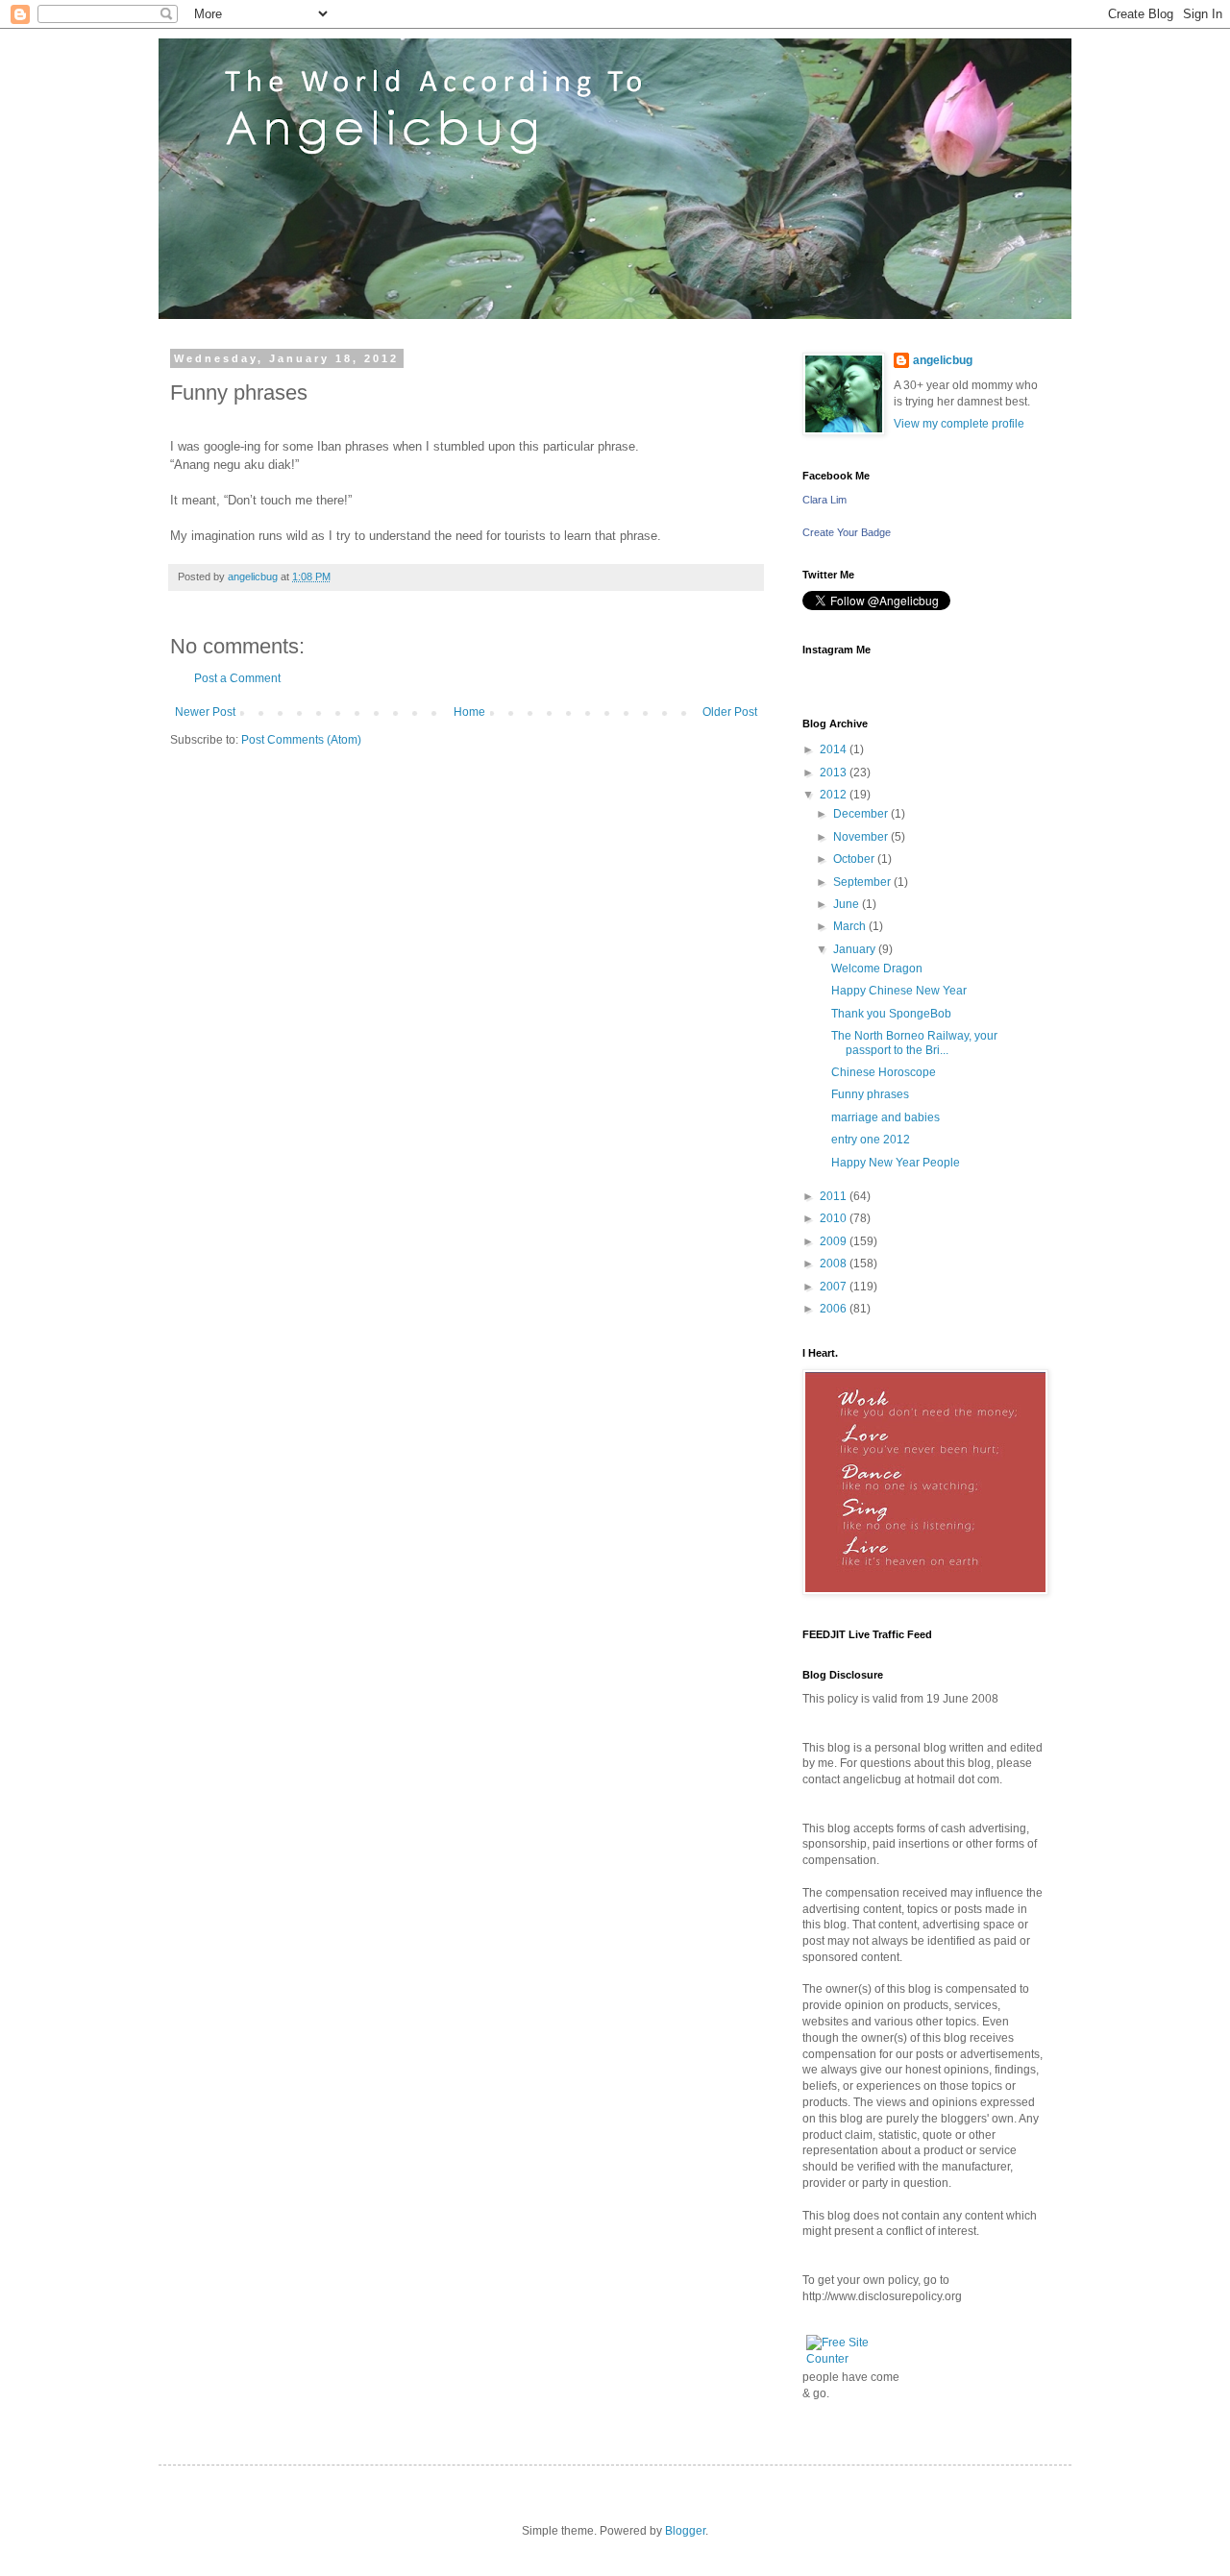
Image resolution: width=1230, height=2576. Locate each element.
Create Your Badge (847, 532)
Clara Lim (824, 500)
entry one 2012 (871, 1140)
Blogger (685, 2531)
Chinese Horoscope (884, 1072)
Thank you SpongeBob (891, 1014)
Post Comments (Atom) (301, 740)
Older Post (730, 712)
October (855, 859)
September (863, 882)
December (862, 814)
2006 (835, 1309)
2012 (835, 795)
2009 (835, 1241)
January (856, 949)
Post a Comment (237, 678)
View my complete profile (959, 424)
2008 (835, 1263)
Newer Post (205, 712)
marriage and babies (886, 1117)
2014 (835, 749)
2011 (835, 1196)
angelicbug (943, 360)
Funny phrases (870, 1094)
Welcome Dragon (877, 969)
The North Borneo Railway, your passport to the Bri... (914, 1043)
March (851, 926)
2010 (835, 1218)
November (862, 837)
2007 (835, 1287)
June (848, 904)
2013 (835, 773)
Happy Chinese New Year (899, 991)
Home (469, 712)
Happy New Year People (896, 1163)
